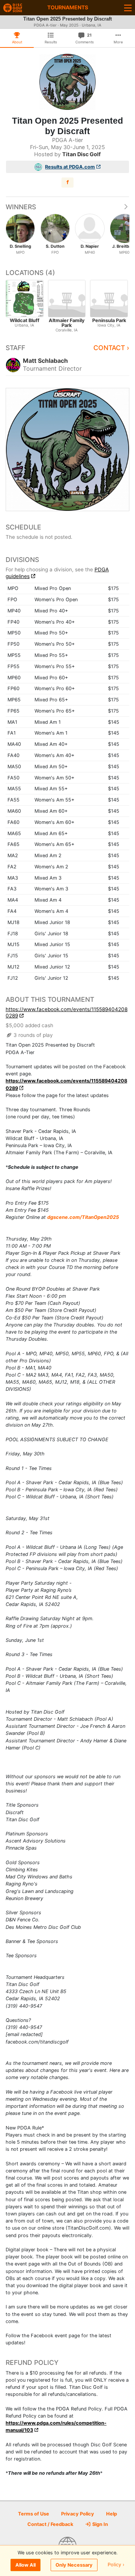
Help (112, 2514)
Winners (21, 207)
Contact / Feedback (50, 2524)
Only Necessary (74, 2565)
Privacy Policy (78, 2514)
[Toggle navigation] (128, 8)
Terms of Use (34, 2514)
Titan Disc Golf (82, 154)
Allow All (25, 2565)
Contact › (111, 348)
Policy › (116, 2565)
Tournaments (68, 7)
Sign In (100, 2524)
